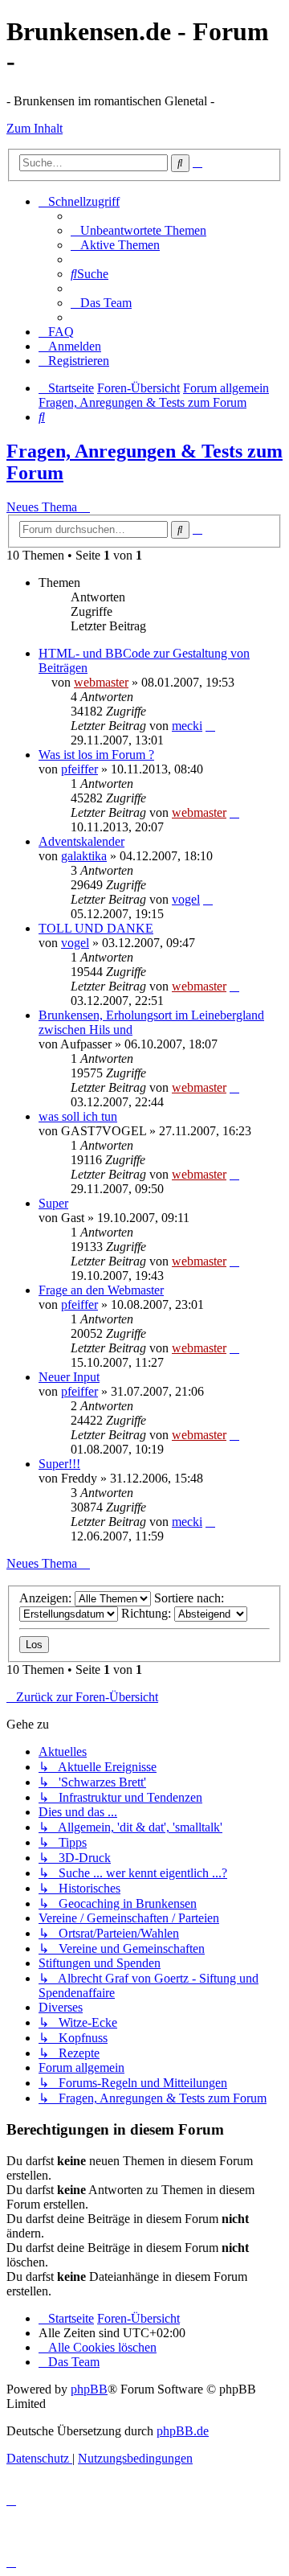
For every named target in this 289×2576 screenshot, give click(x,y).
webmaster (101, 682)
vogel (186, 899)
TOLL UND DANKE (96, 928)
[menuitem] (138, 230)
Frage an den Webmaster (101, 1290)
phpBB (89, 2389)
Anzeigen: (47, 1598)
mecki (187, 726)
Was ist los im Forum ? (96, 755)
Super (53, 1203)
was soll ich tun (78, 1116)
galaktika (84, 856)
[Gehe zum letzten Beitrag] (210, 726)
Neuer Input (69, 1377)
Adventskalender (81, 841)
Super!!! (59, 1464)
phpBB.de (183, 2431)
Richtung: (148, 1613)
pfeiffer (79, 769)
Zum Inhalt (35, 128)
